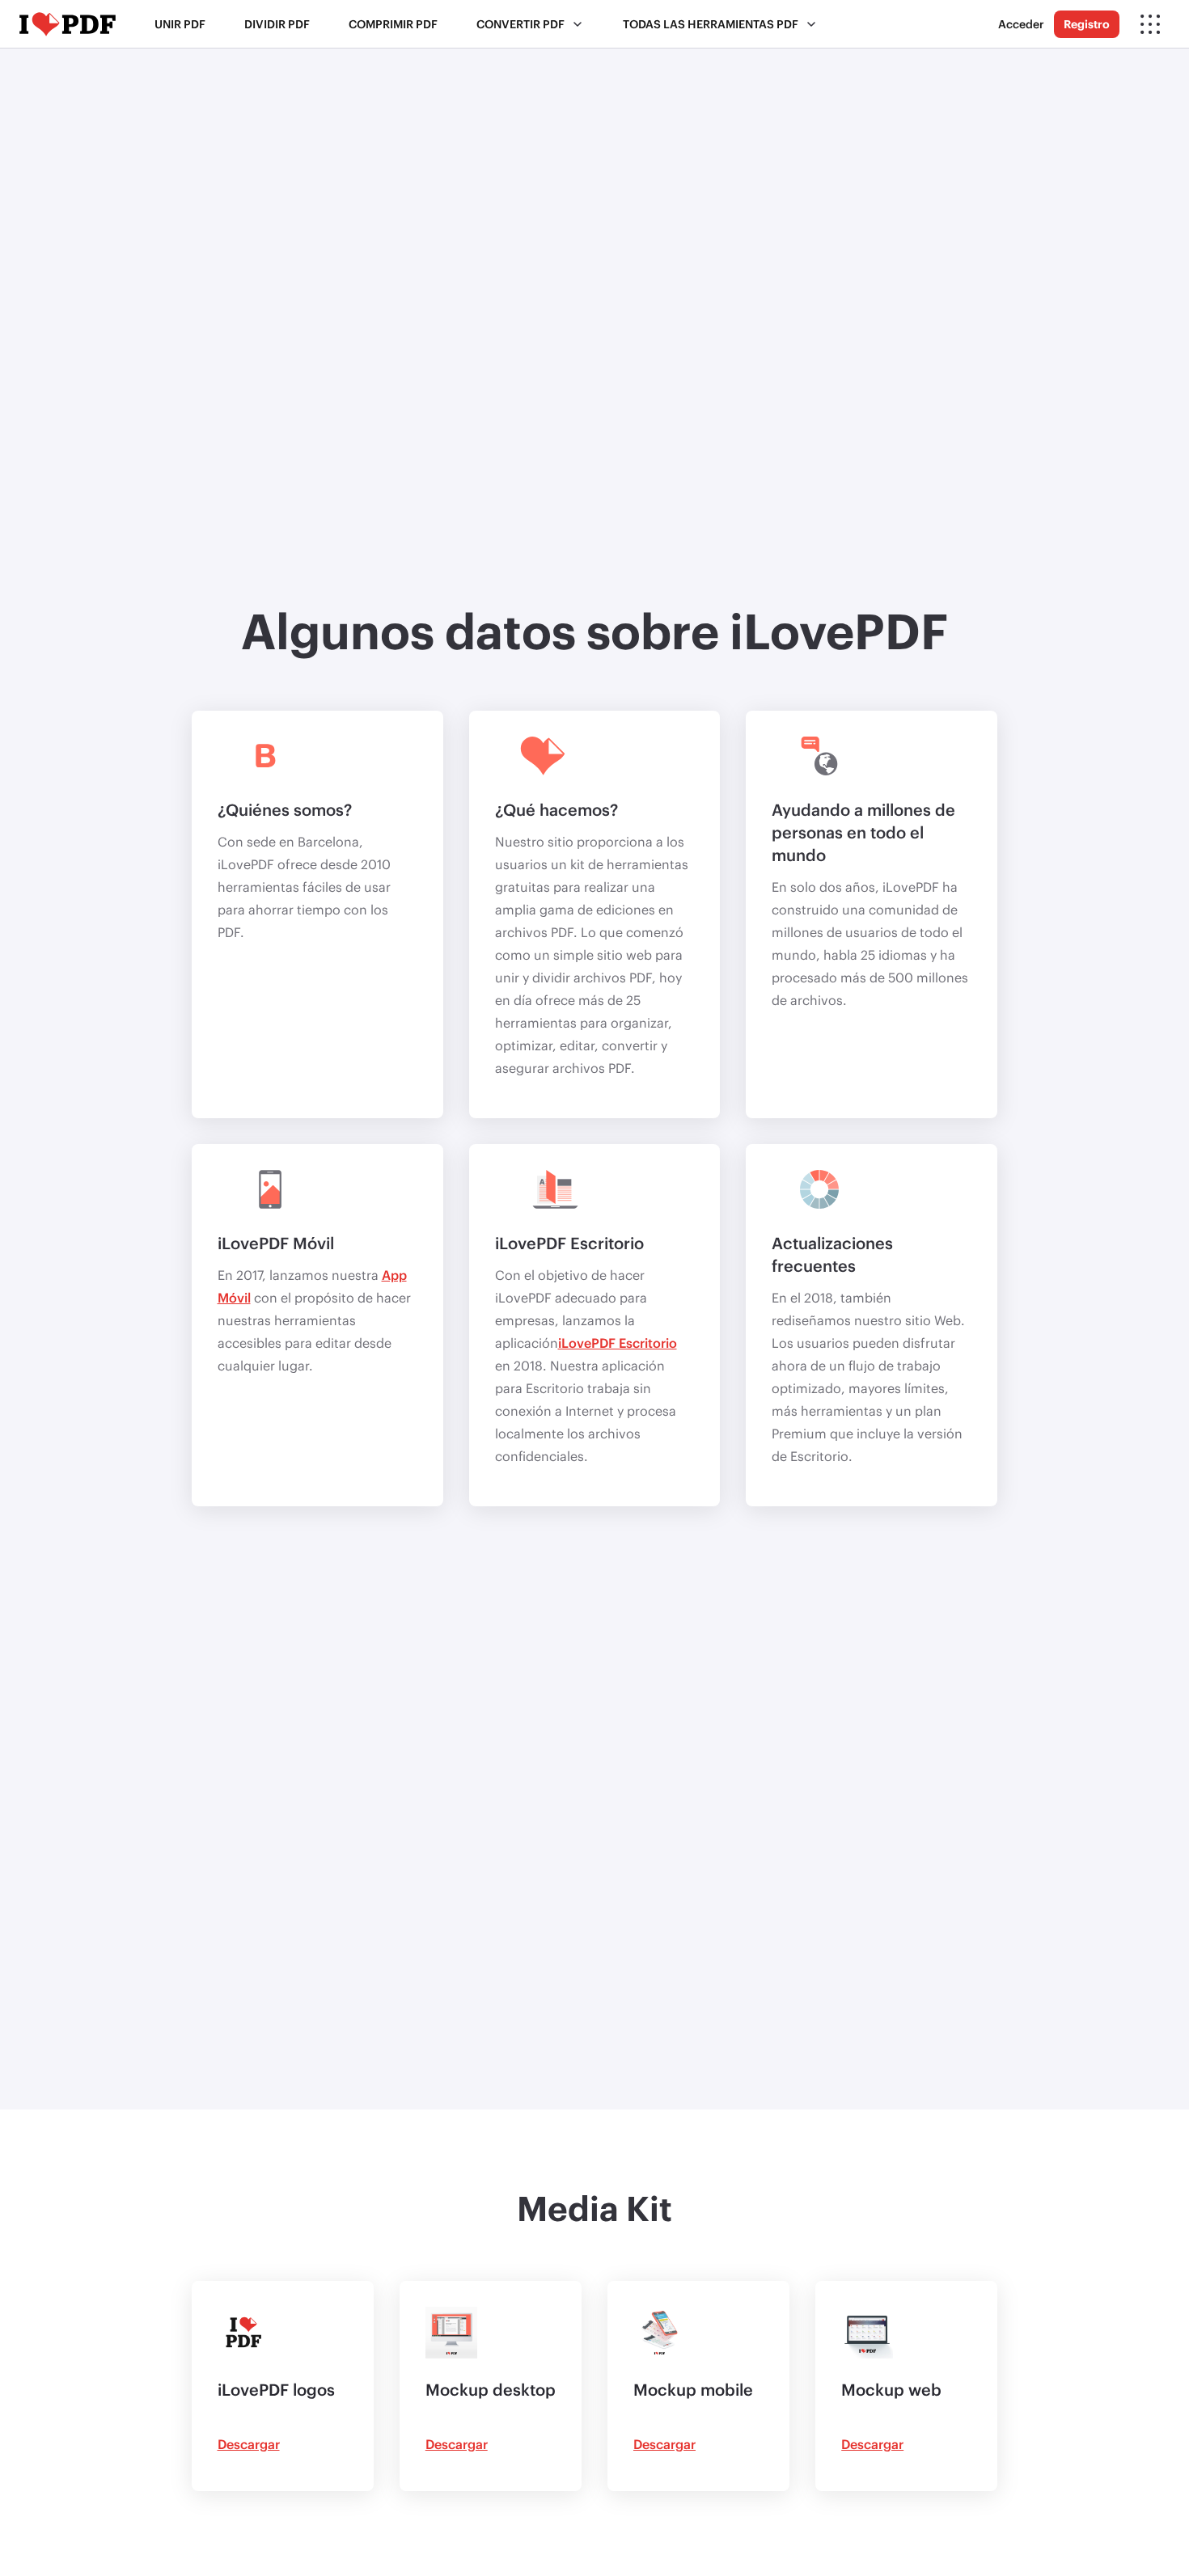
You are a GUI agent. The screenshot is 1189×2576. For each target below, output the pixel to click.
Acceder (1021, 24)
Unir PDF (180, 24)
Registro (1087, 24)
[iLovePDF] (68, 24)
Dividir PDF (277, 24)
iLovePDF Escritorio (618, 1343)
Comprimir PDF (393, 24)
